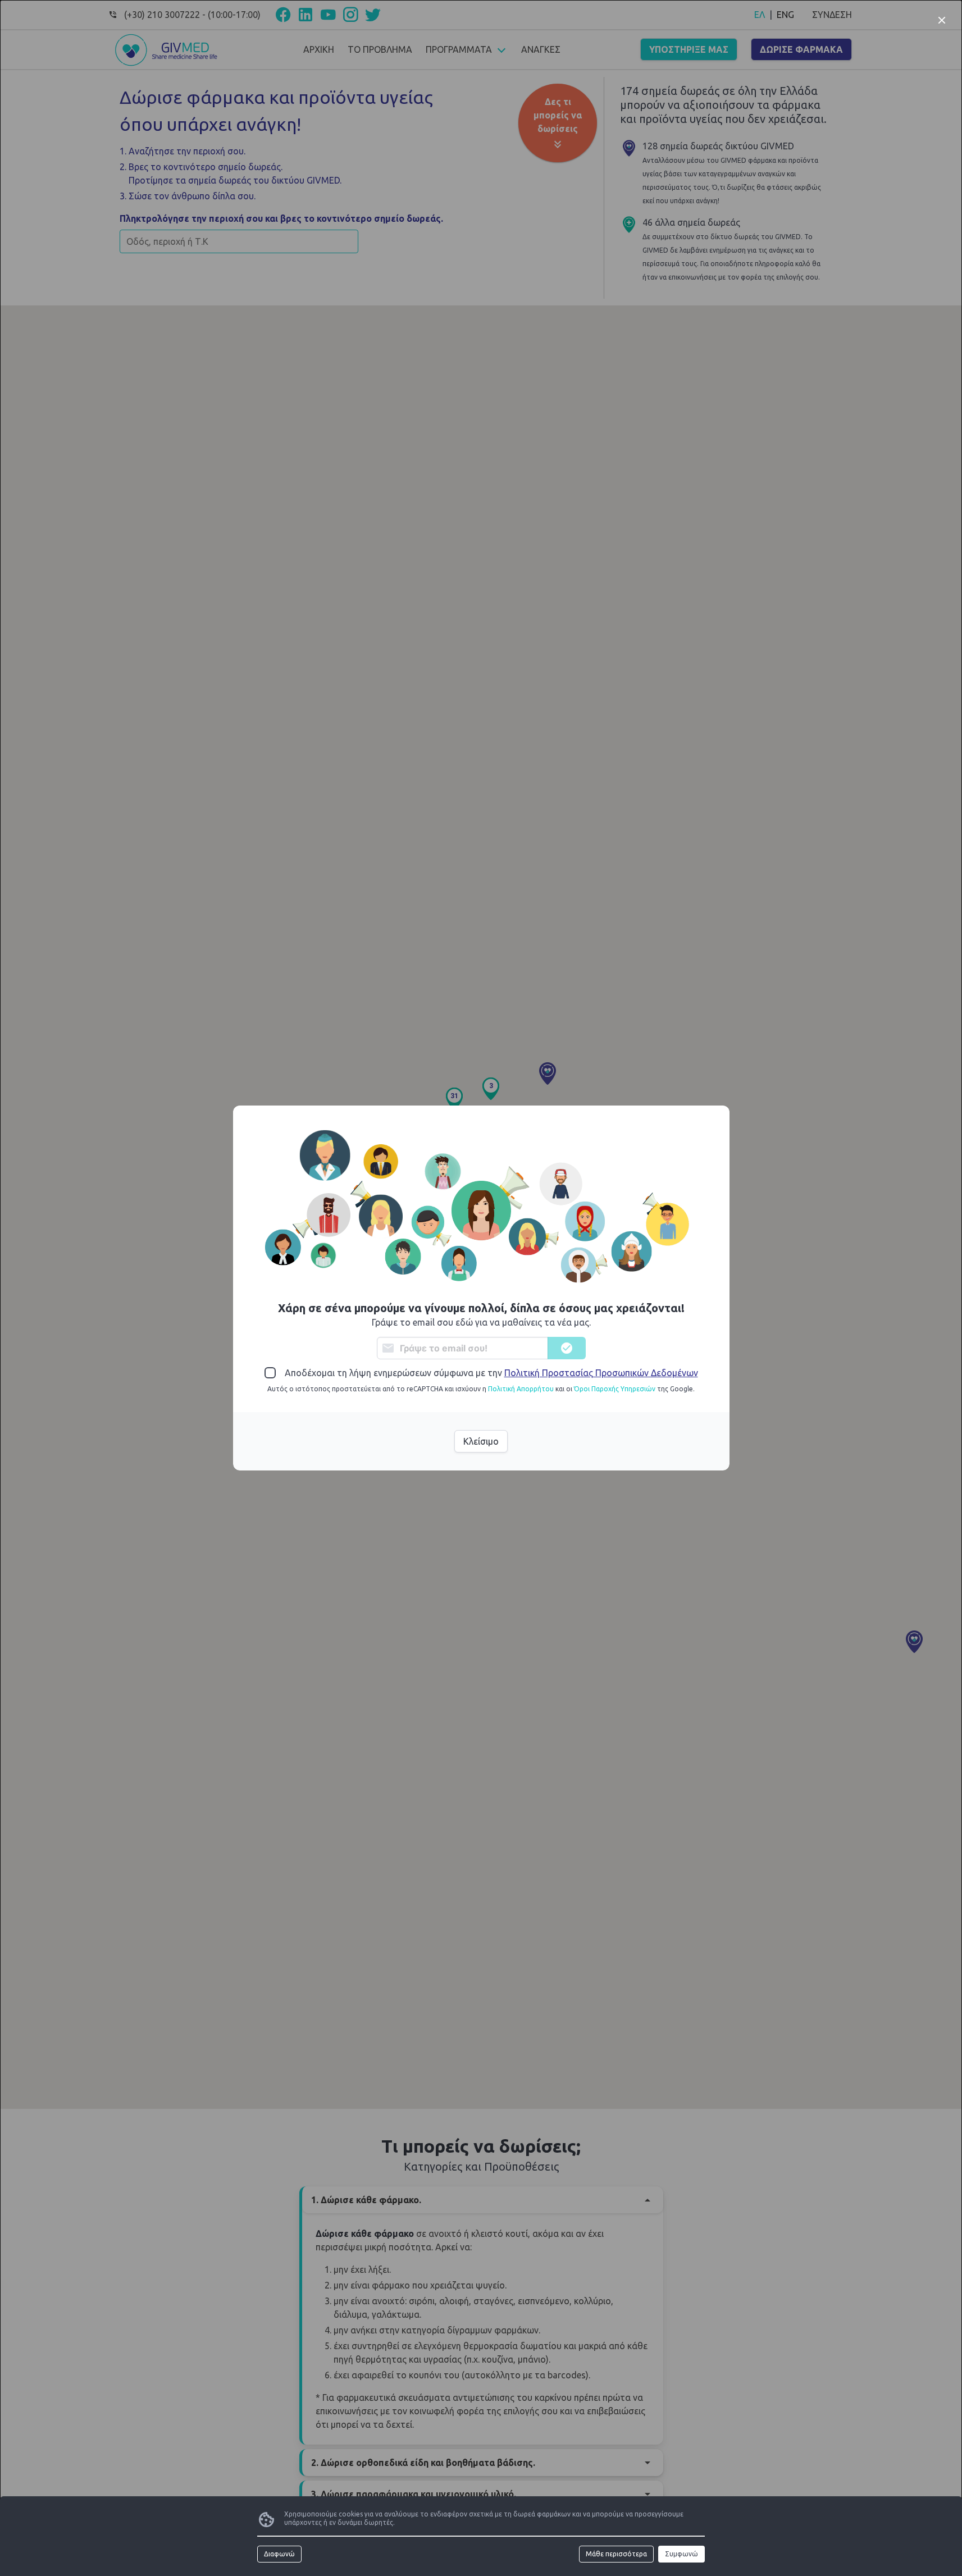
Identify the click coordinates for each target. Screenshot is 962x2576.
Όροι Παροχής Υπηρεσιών (615, 1389)
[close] (942, 20)
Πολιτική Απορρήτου (521, 1389)
